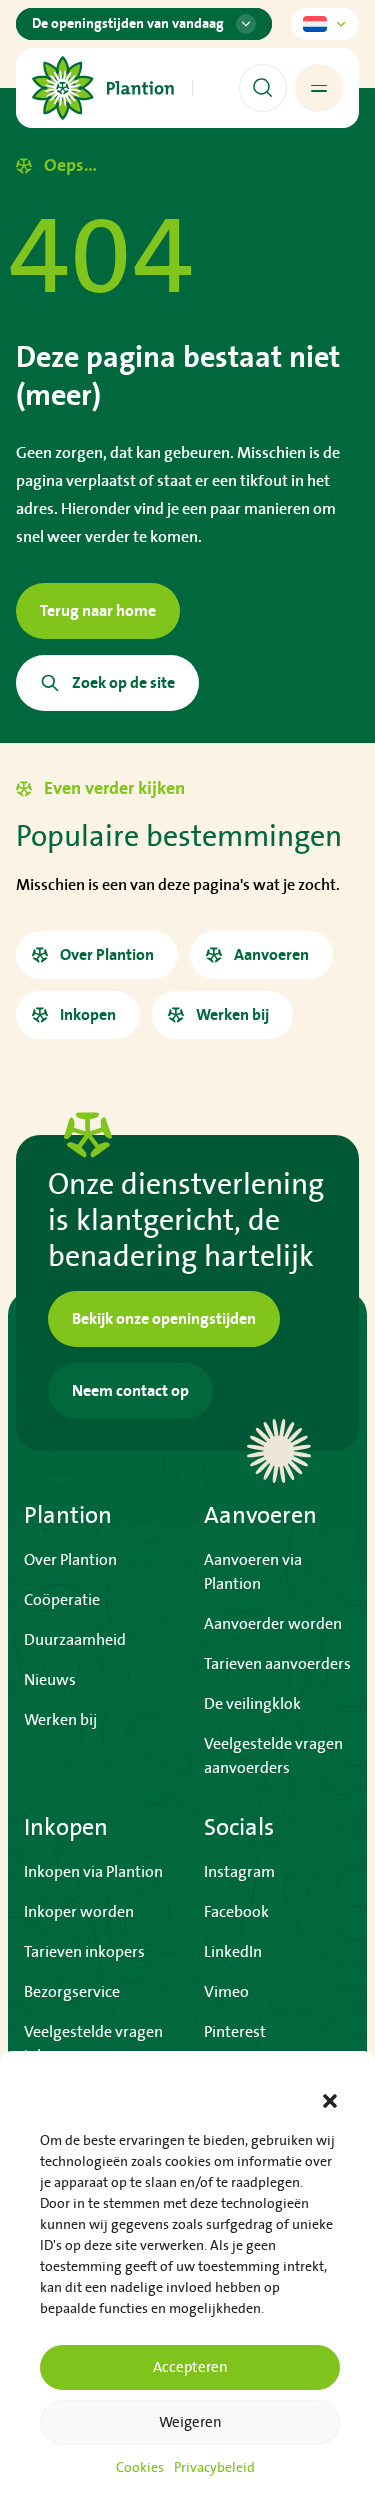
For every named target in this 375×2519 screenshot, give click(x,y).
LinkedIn (233, 1952)
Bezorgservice (72, 1992)
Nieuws (50, 1680)
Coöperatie (62, 1600)
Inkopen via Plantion (93, 1872)
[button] (330, 2101)
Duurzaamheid (75, 1640)
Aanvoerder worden (273, 1624)
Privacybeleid (214, 2468)
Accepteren (190, 2367)
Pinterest (235, 2032)
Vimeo (226, 1992)
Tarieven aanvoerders (277, 1664)
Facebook (236, 1912)
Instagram (239, 1872)
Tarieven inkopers (84, 1952)
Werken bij (60, 1720)
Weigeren (190, 2422)
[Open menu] (319, 88)
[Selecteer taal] (325, 24)
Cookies (140, 2468)
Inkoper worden (79, 1912)
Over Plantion (70, 1560)
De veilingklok (252, 1704)
